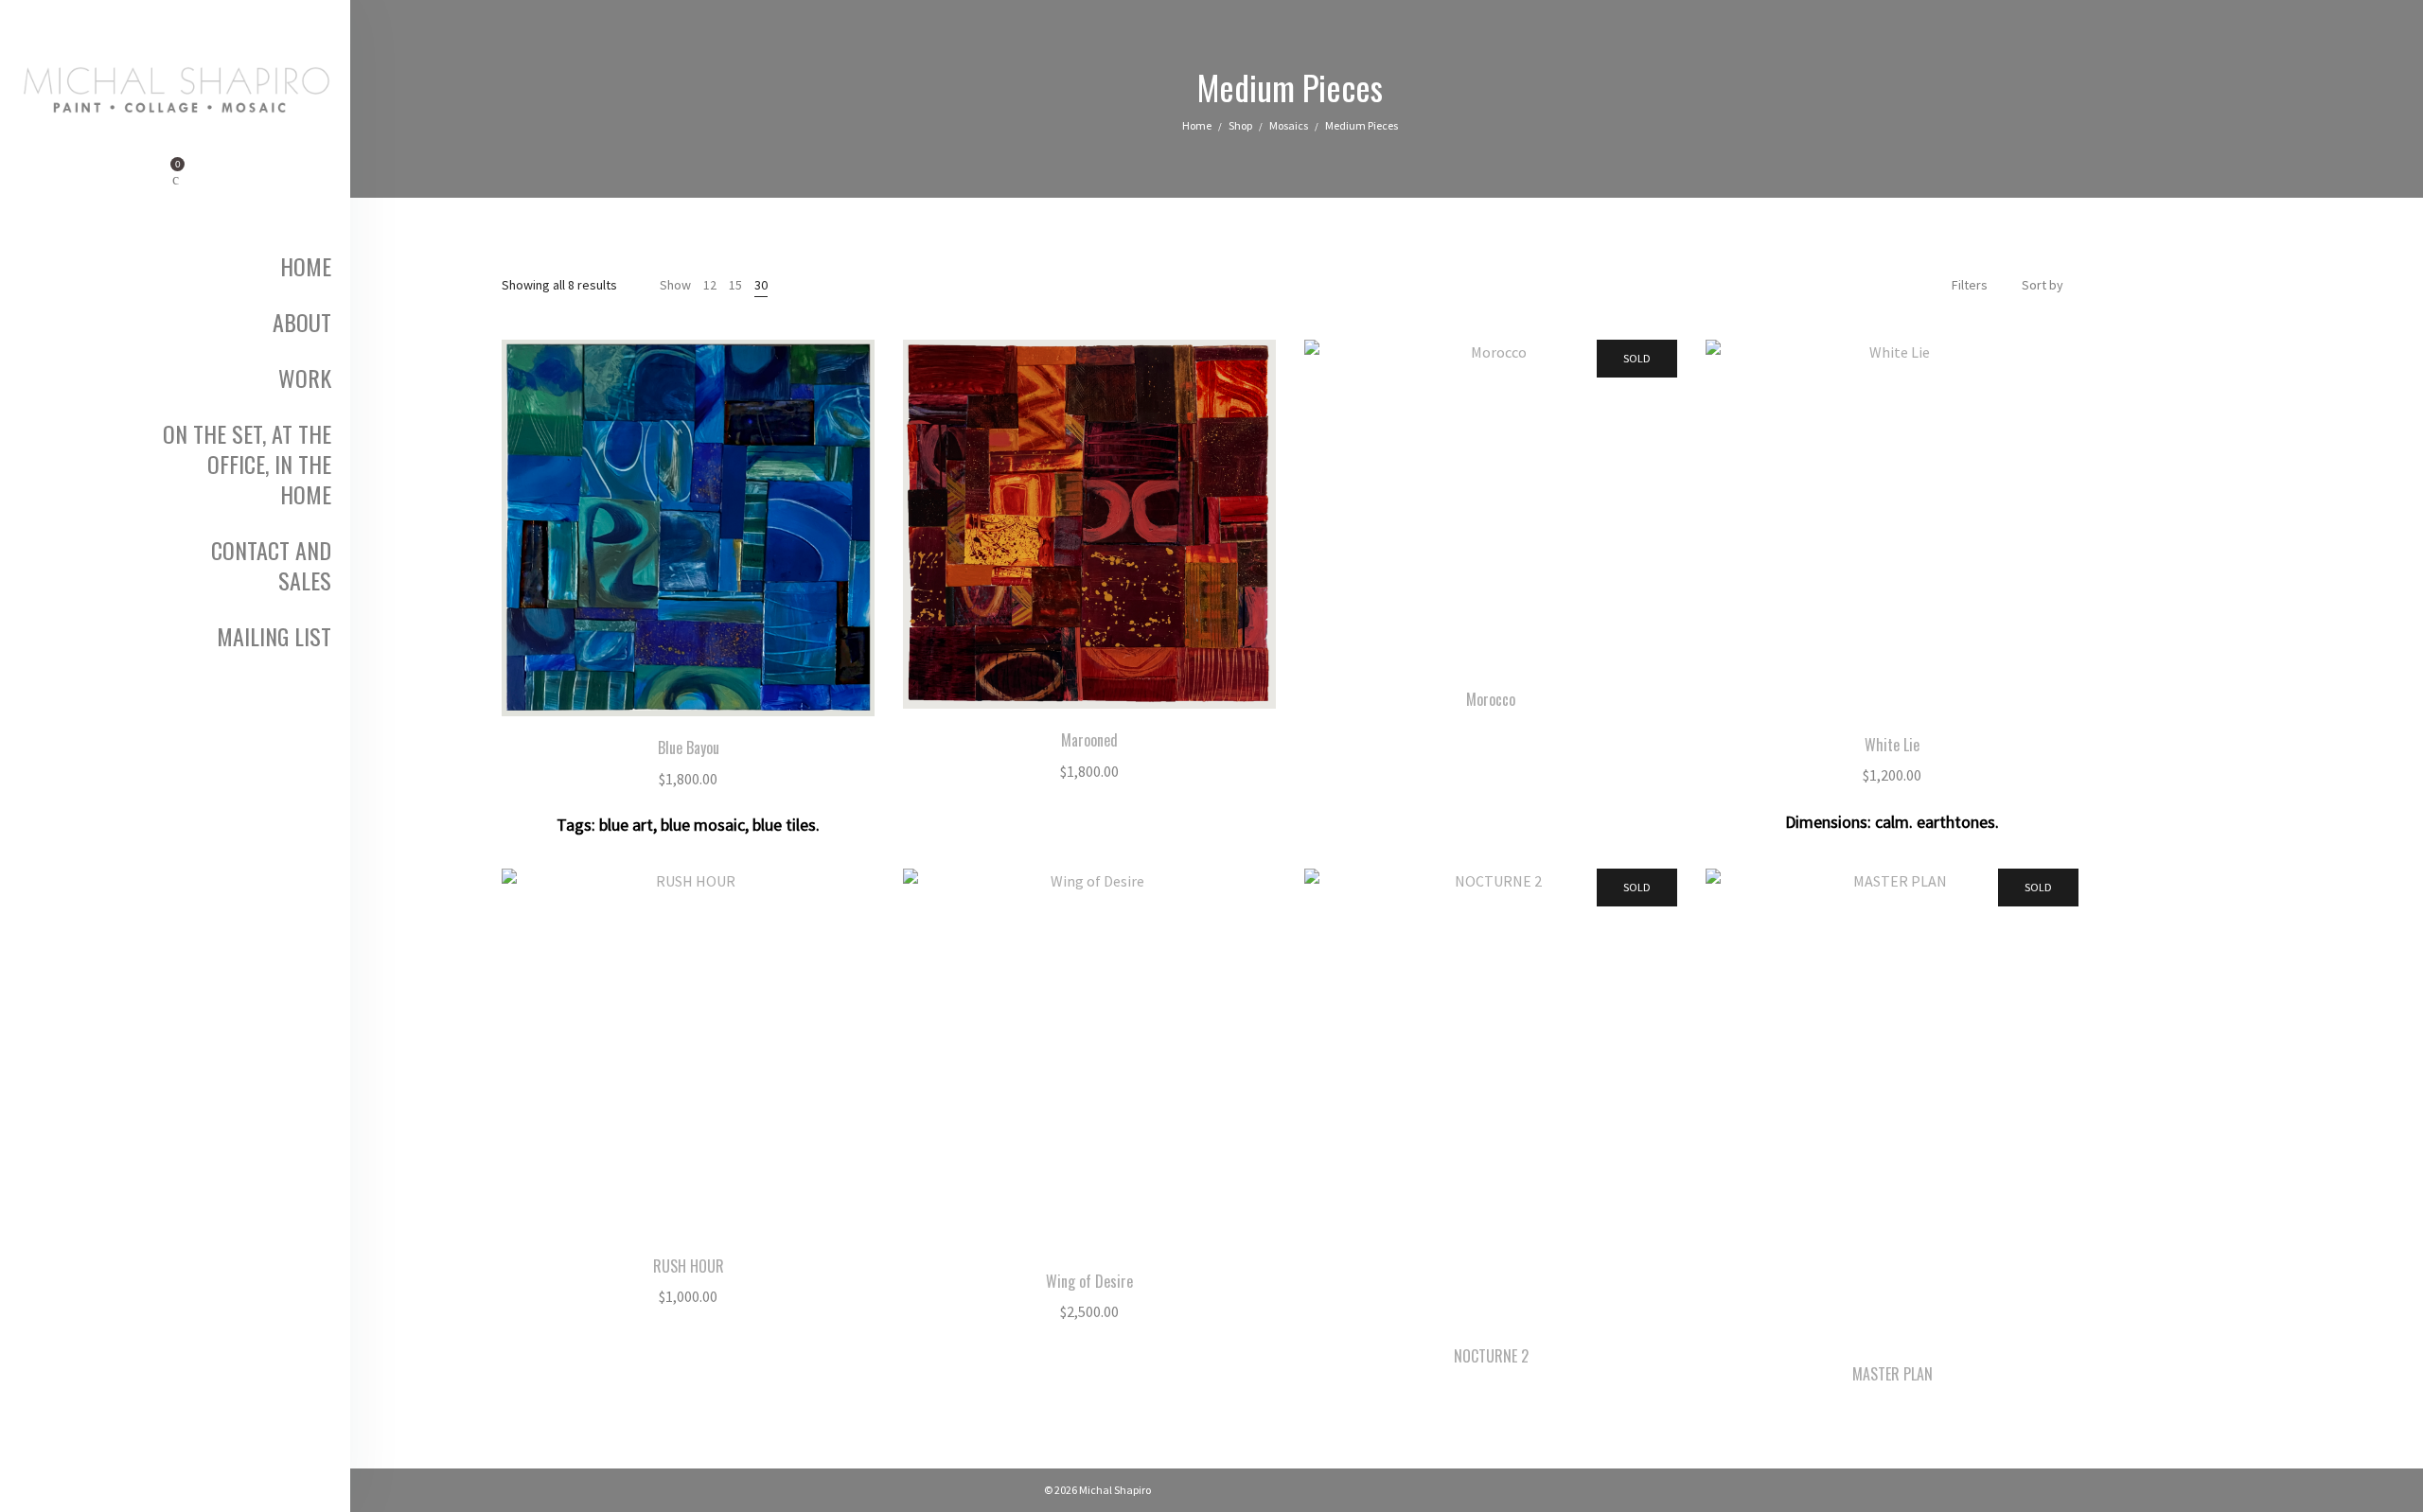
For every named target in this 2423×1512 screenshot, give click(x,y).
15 (735, 285)
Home (1197, 125)
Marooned (1089, 740)
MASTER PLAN (1892, 1374)
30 (761, 285)
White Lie (1892, 745)
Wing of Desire (1089, 1281)
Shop (1240, 125)
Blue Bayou (689, 747)
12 (710, 285)
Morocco (1491, 699)
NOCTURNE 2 (1491, 1356)
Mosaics (1289, 125)
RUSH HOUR (689, 1266)
